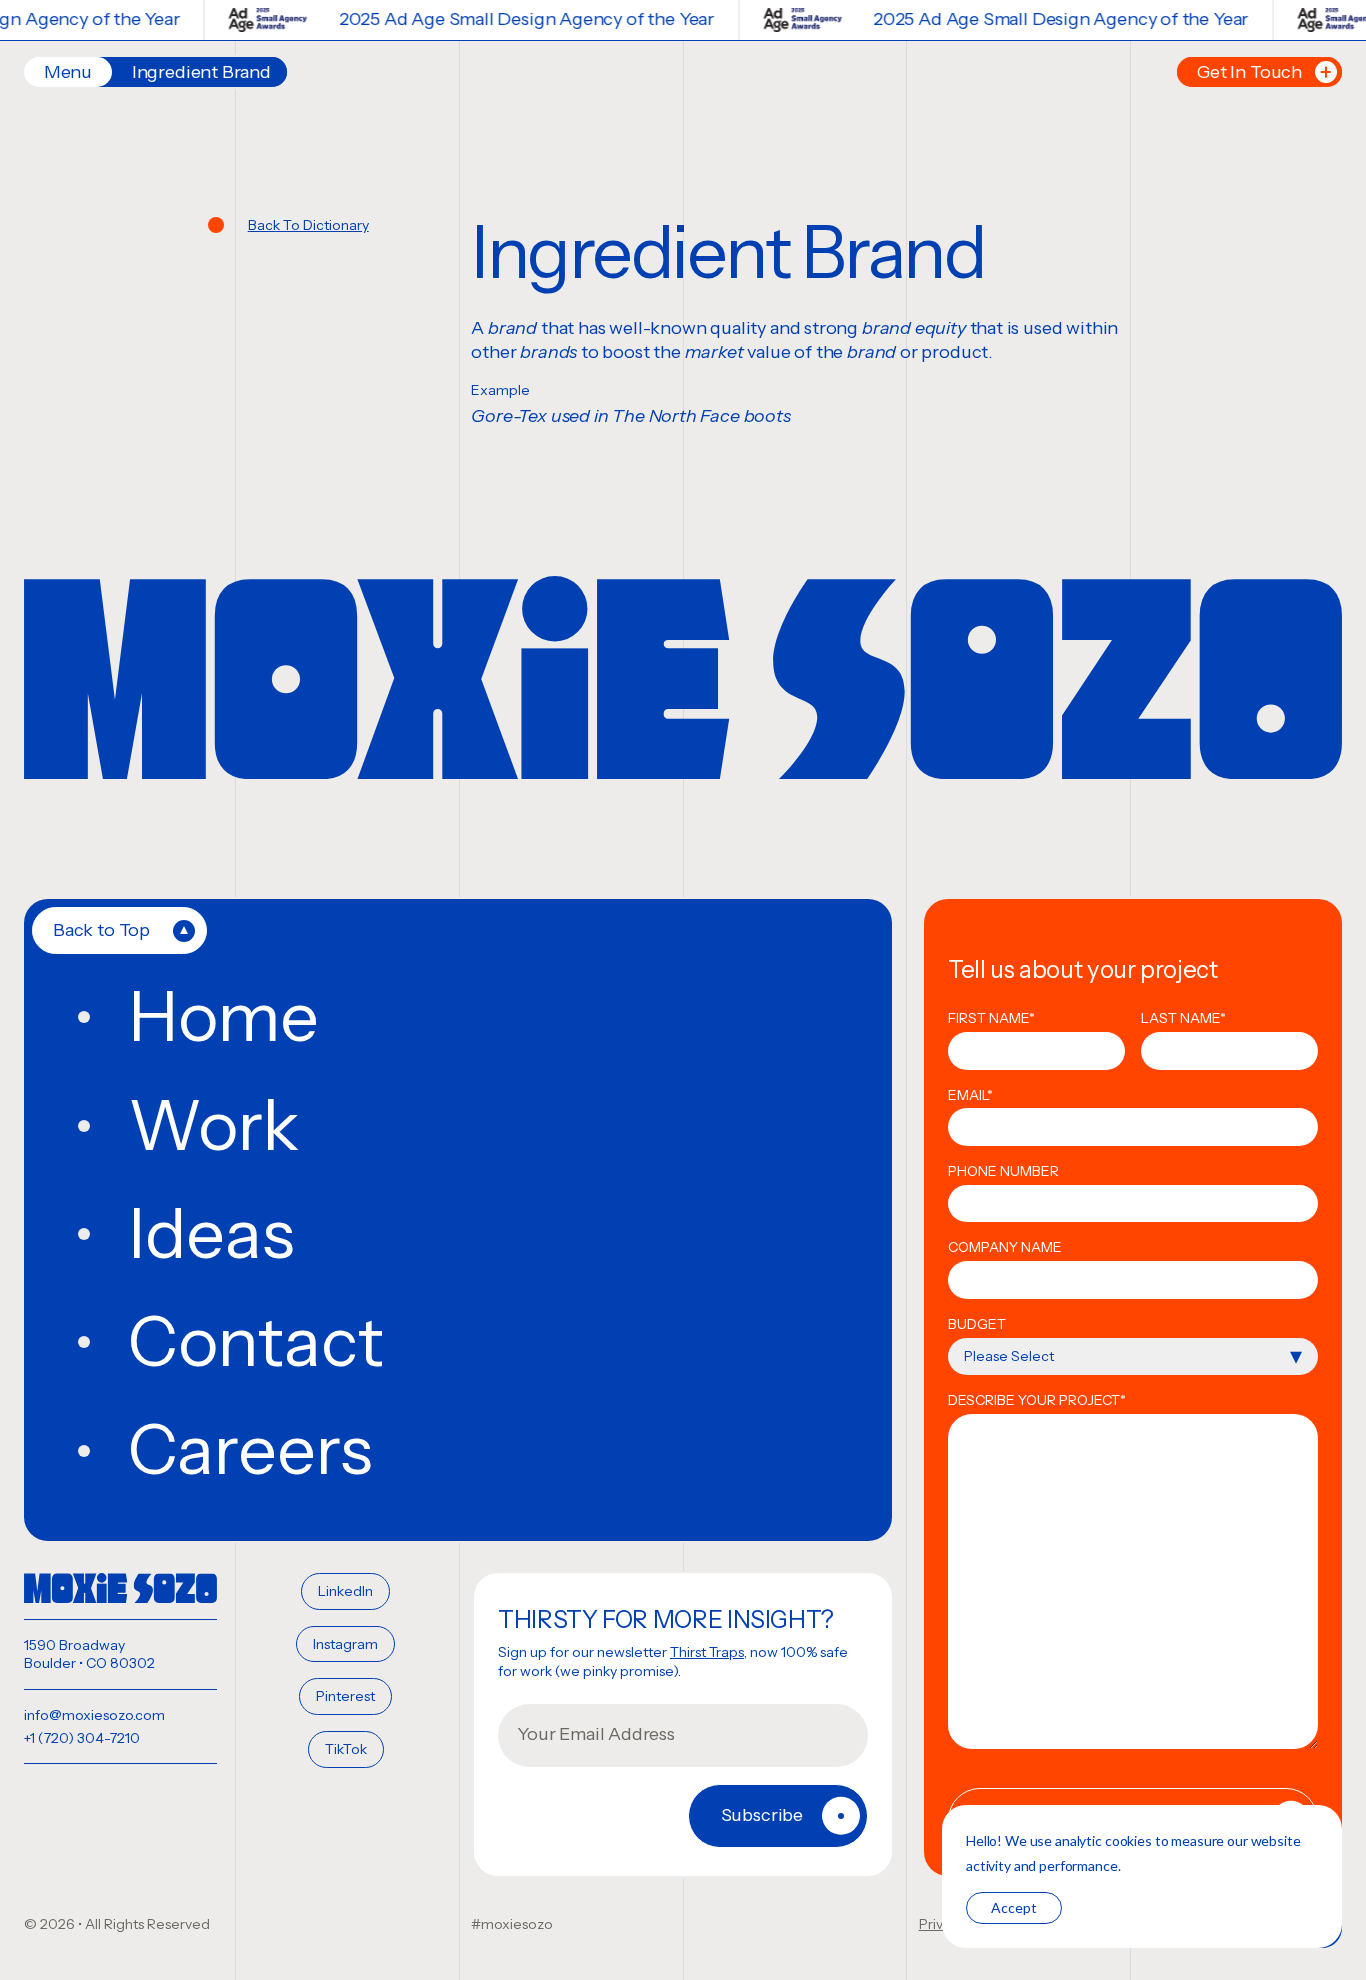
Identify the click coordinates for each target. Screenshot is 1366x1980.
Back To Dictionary (308, 225)
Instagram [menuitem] (345, 1644)
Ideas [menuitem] (211, 1234)
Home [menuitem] (223, 1017)
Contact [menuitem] (256, 1342)
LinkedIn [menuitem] (345, 1591)
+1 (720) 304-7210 (82, 1738)
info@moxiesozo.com (94, 1715)
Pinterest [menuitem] (345, 1696)
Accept (1014, 1907)
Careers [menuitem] (250, 1450)
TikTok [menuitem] (346, 1749)
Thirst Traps (707, 1652)
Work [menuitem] (213, 1126)
